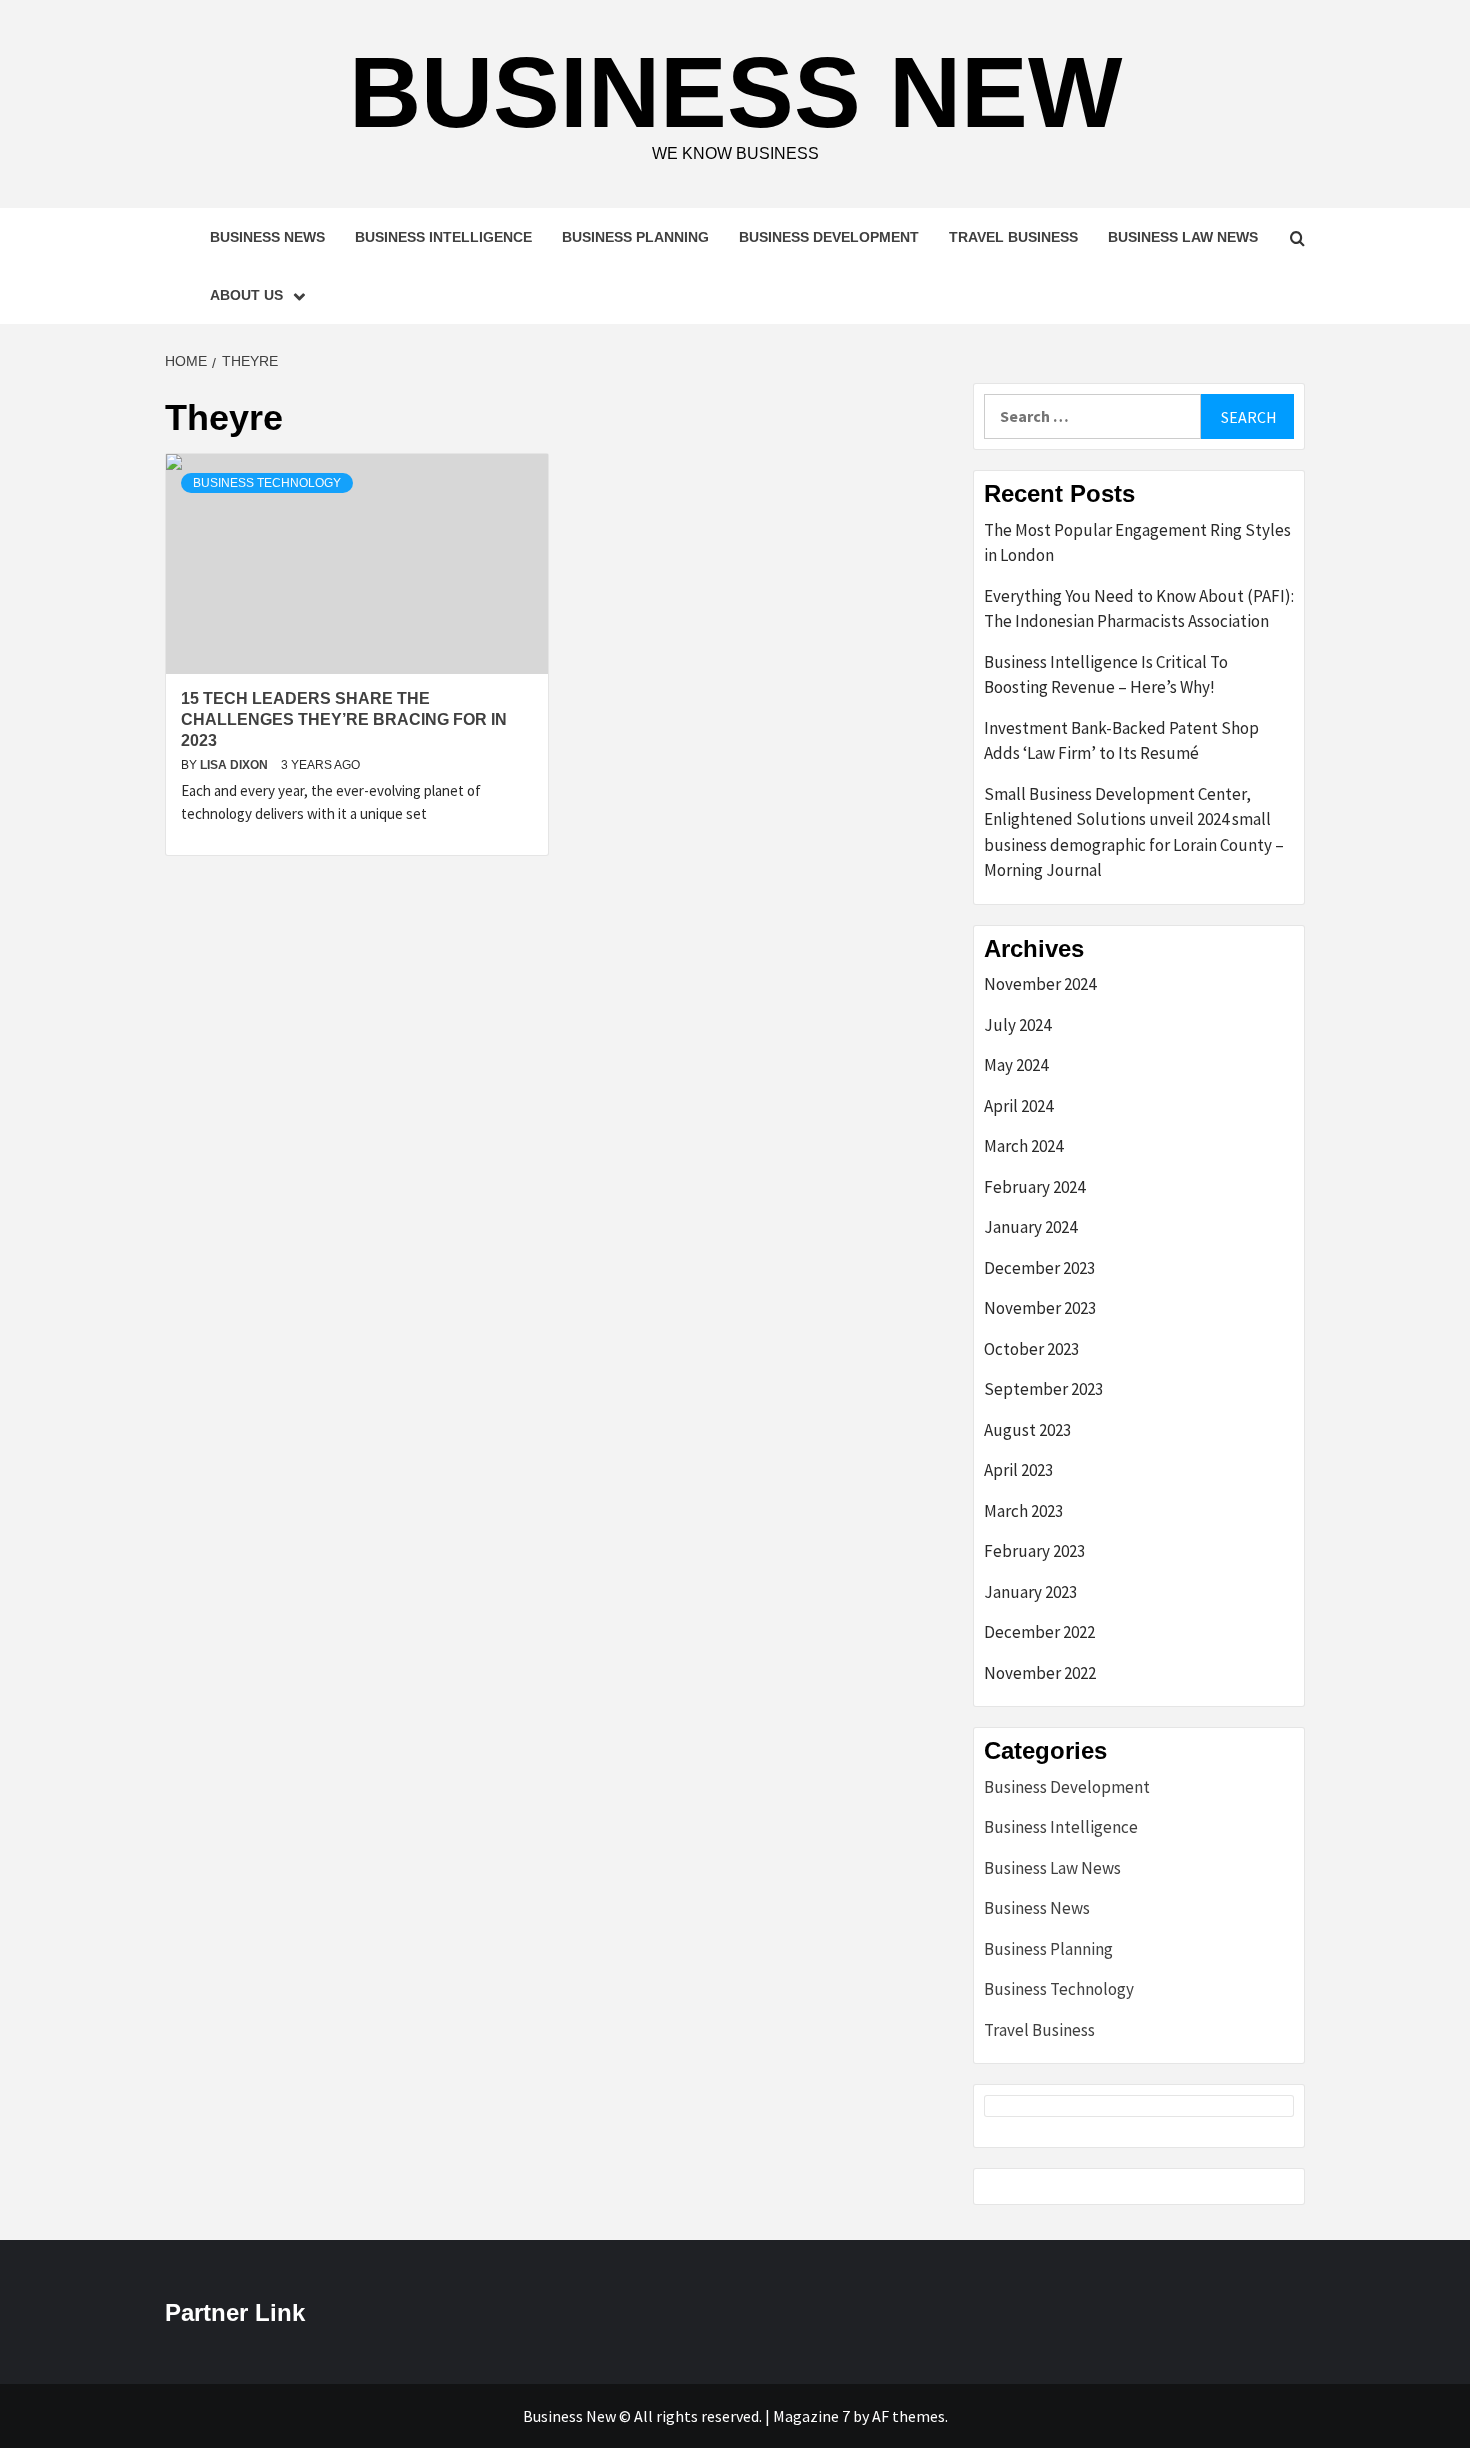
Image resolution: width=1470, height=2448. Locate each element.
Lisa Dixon (235, 765)
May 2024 (1016, 1065)
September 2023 (1043, 1389)
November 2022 (1040, 1673)
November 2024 (1040, 984)
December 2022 (1039, 1632)
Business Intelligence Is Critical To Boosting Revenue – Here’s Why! (1106, 675)
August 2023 (1027, 1430)
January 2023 (1030, 1592)
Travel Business (1013, 237)
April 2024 (1018, 1106)
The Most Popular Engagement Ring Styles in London (1137, 543)
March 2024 (1023, 1146)
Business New (735, 92)
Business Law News (1183, 237)
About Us (246, 295)
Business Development (829, 237)
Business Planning (635, 237)
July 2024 (1017, 1025)
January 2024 (1030, 1227)
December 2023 (1039, 1268)
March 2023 (1023, 1511)
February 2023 (1034, 1551)
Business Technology (267, 483)
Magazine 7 (811, 2416)
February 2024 (1034, 1187)
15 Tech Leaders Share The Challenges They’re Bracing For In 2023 (344, 719)
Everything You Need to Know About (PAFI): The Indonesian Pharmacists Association (1139, 609)
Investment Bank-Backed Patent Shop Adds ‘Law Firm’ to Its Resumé (1121, 741)
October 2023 (1031, 1349)
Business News (267, 237)
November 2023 (1040, 1308)
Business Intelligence (443, 237)
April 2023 (1018, 1470)
